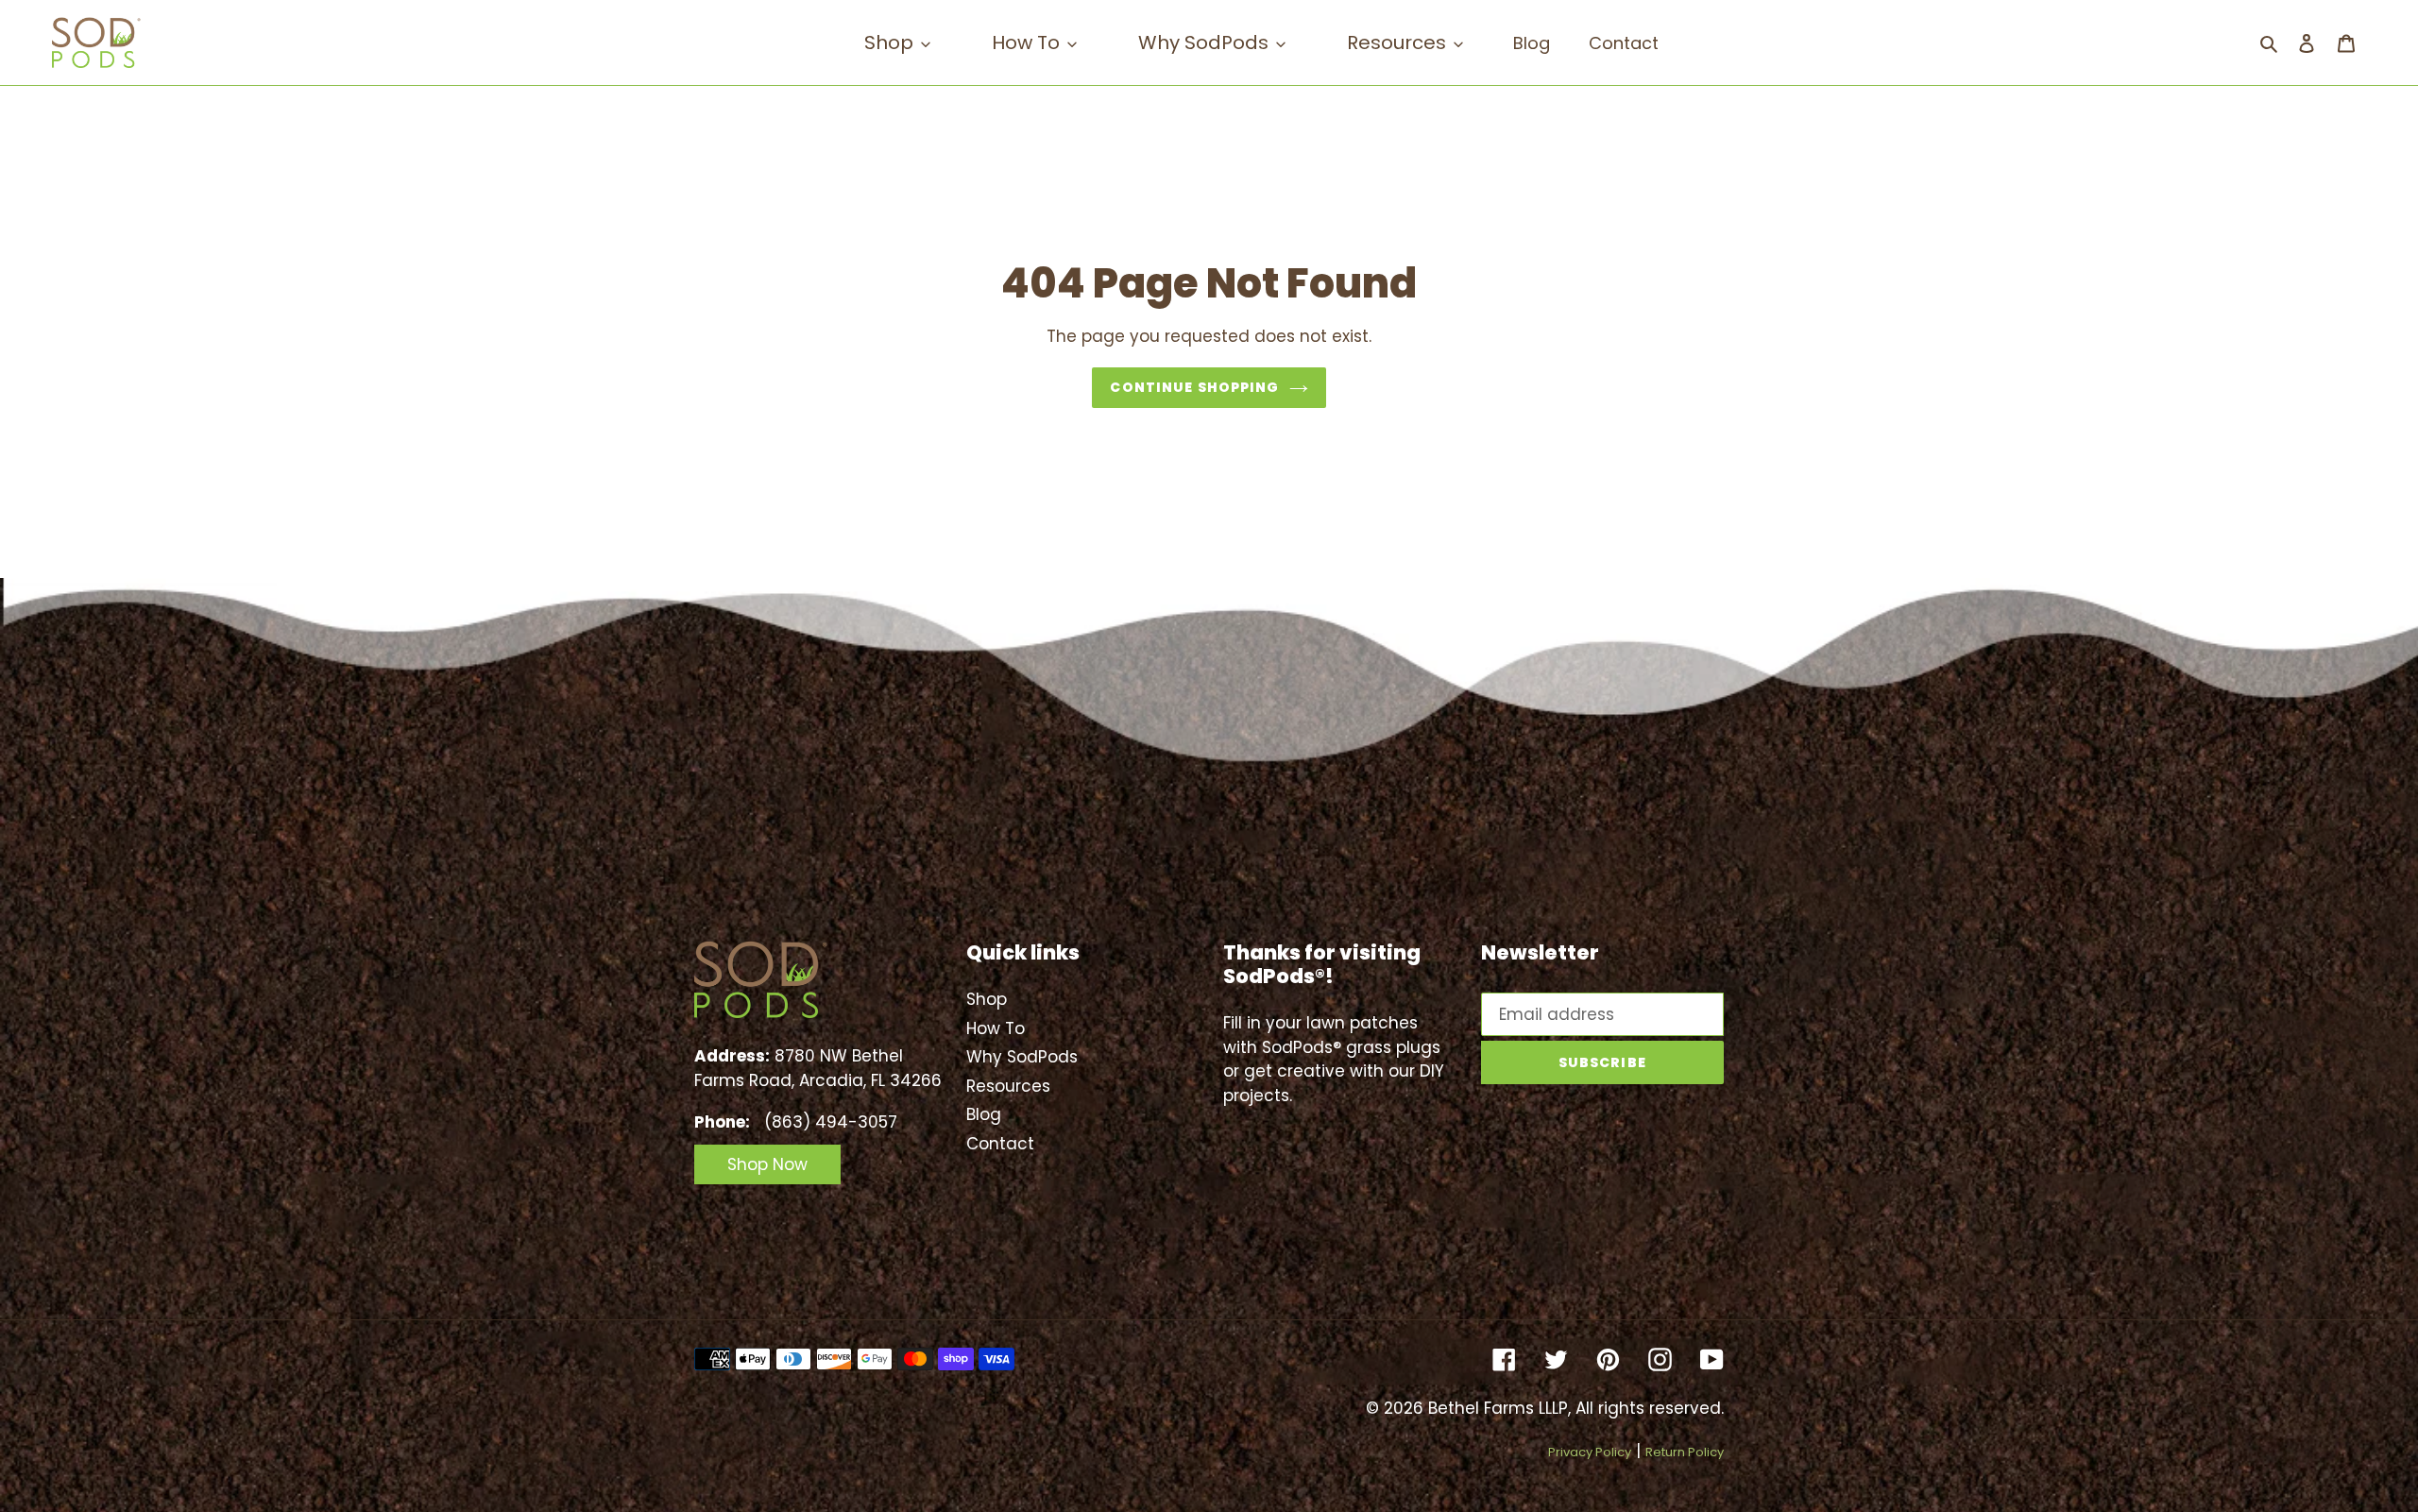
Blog (984, 1114)
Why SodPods (1022, 1057)
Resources (1008, 1086)
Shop (987, 999)
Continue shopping (1194, 387)
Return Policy (1685, 1452)
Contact (1000, 1144)
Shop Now (767, 1164)
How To (996, 1028)
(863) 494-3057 (831, 1122)
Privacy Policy (1590, 1452)
